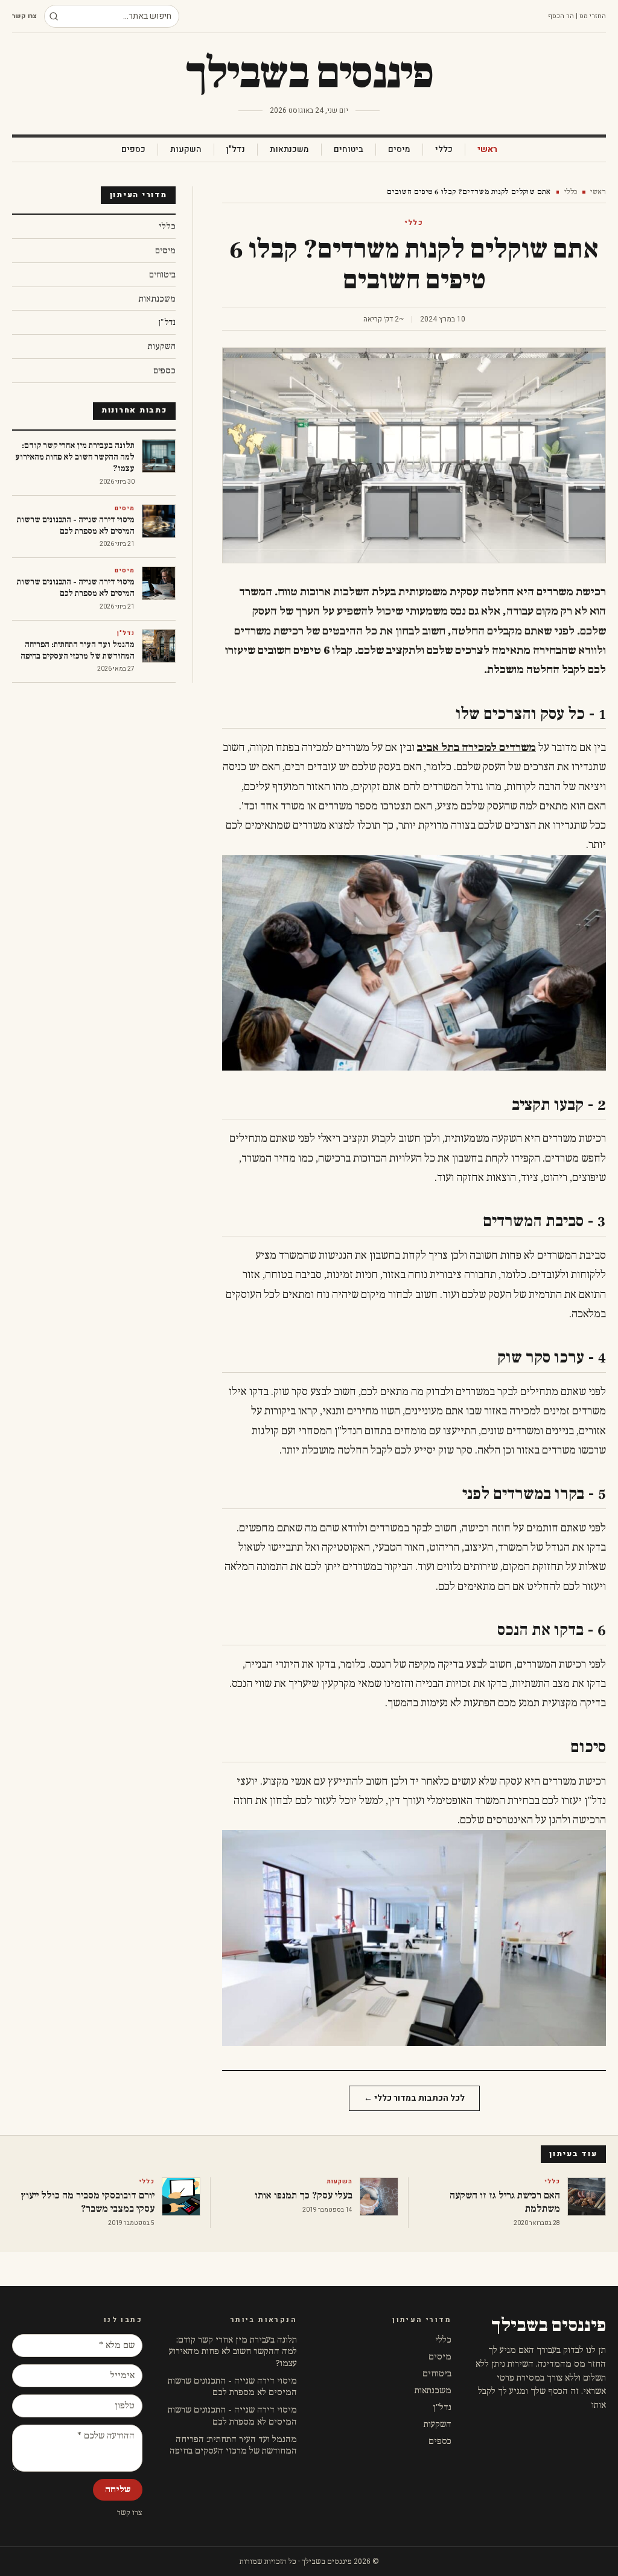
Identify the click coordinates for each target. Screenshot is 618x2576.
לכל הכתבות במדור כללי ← (414, 2098)
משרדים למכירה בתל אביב (476, 748)
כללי (444, 150)
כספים (133, 150)
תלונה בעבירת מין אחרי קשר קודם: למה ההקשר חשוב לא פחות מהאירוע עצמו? (233, 2352)
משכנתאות (289, 150)
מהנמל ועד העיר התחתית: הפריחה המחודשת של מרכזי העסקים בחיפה (233, 2445)
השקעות (186, 150)
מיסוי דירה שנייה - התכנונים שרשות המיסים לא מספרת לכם (232, 2387)
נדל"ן (236, 150)
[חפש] (54, 16)
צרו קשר (24, 16)
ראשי (487, 150)
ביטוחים (349, 150)
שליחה (118, 2489)
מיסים (399, 150)
